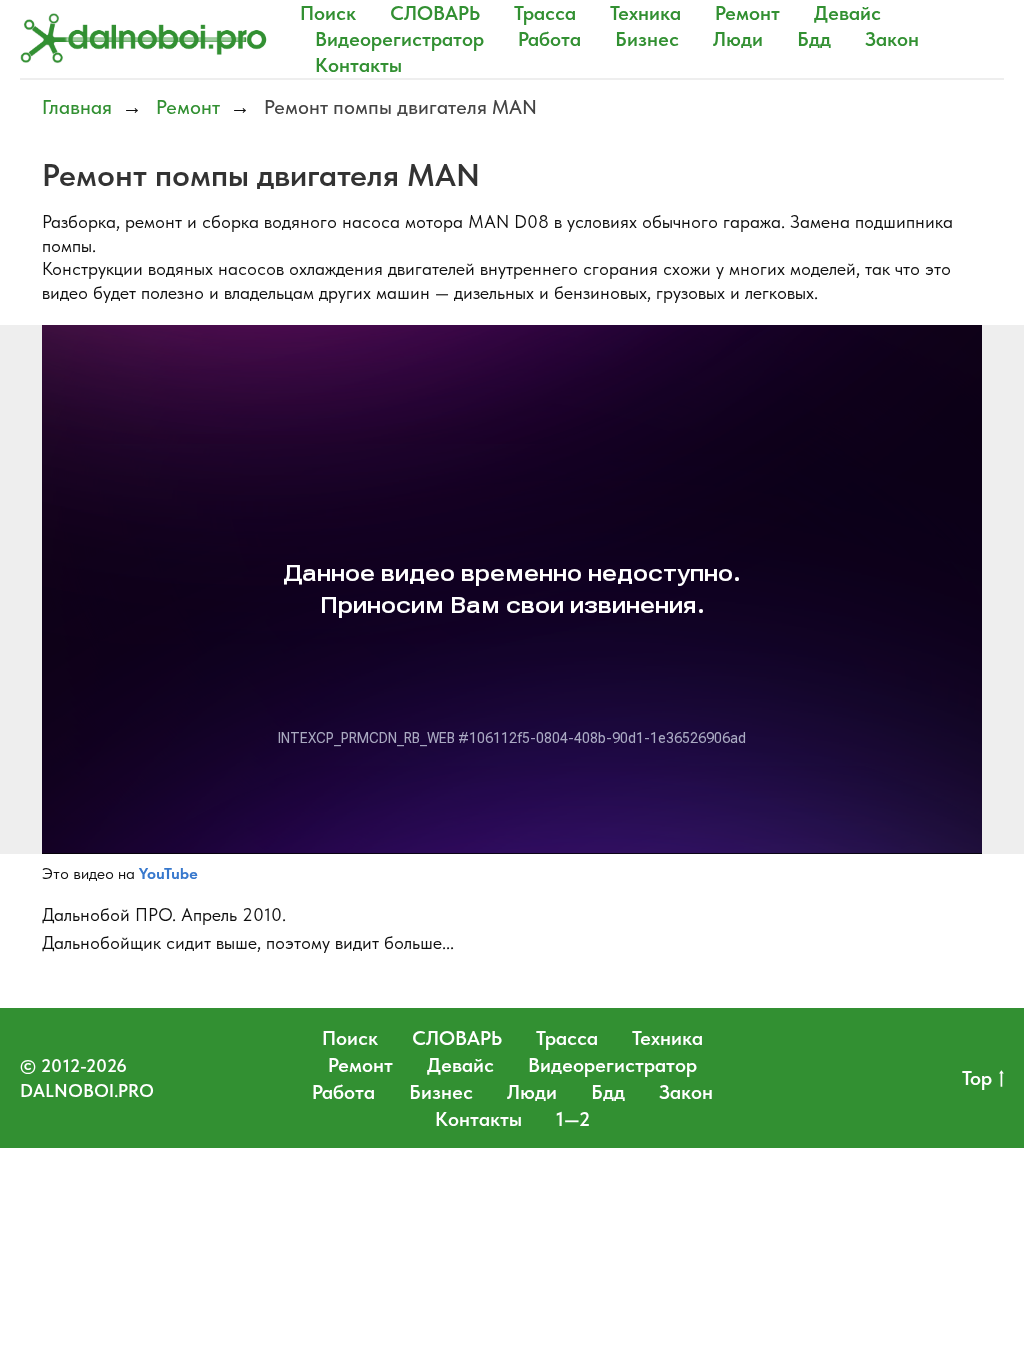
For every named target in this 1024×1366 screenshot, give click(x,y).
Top (977, 1078)
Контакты (358, 65)
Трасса (545, 13)
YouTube (168, 873)
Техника (645, 13)
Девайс (847, 13)
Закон (892, 39)
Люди (738, 39)
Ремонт (747, 13)
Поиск (328, 13)
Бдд (814, 39)
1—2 (573, 1119)
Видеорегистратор (399, 39)
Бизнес (647, 39)
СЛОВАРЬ (435, 13)
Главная (77, 107)
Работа (549, 39)
